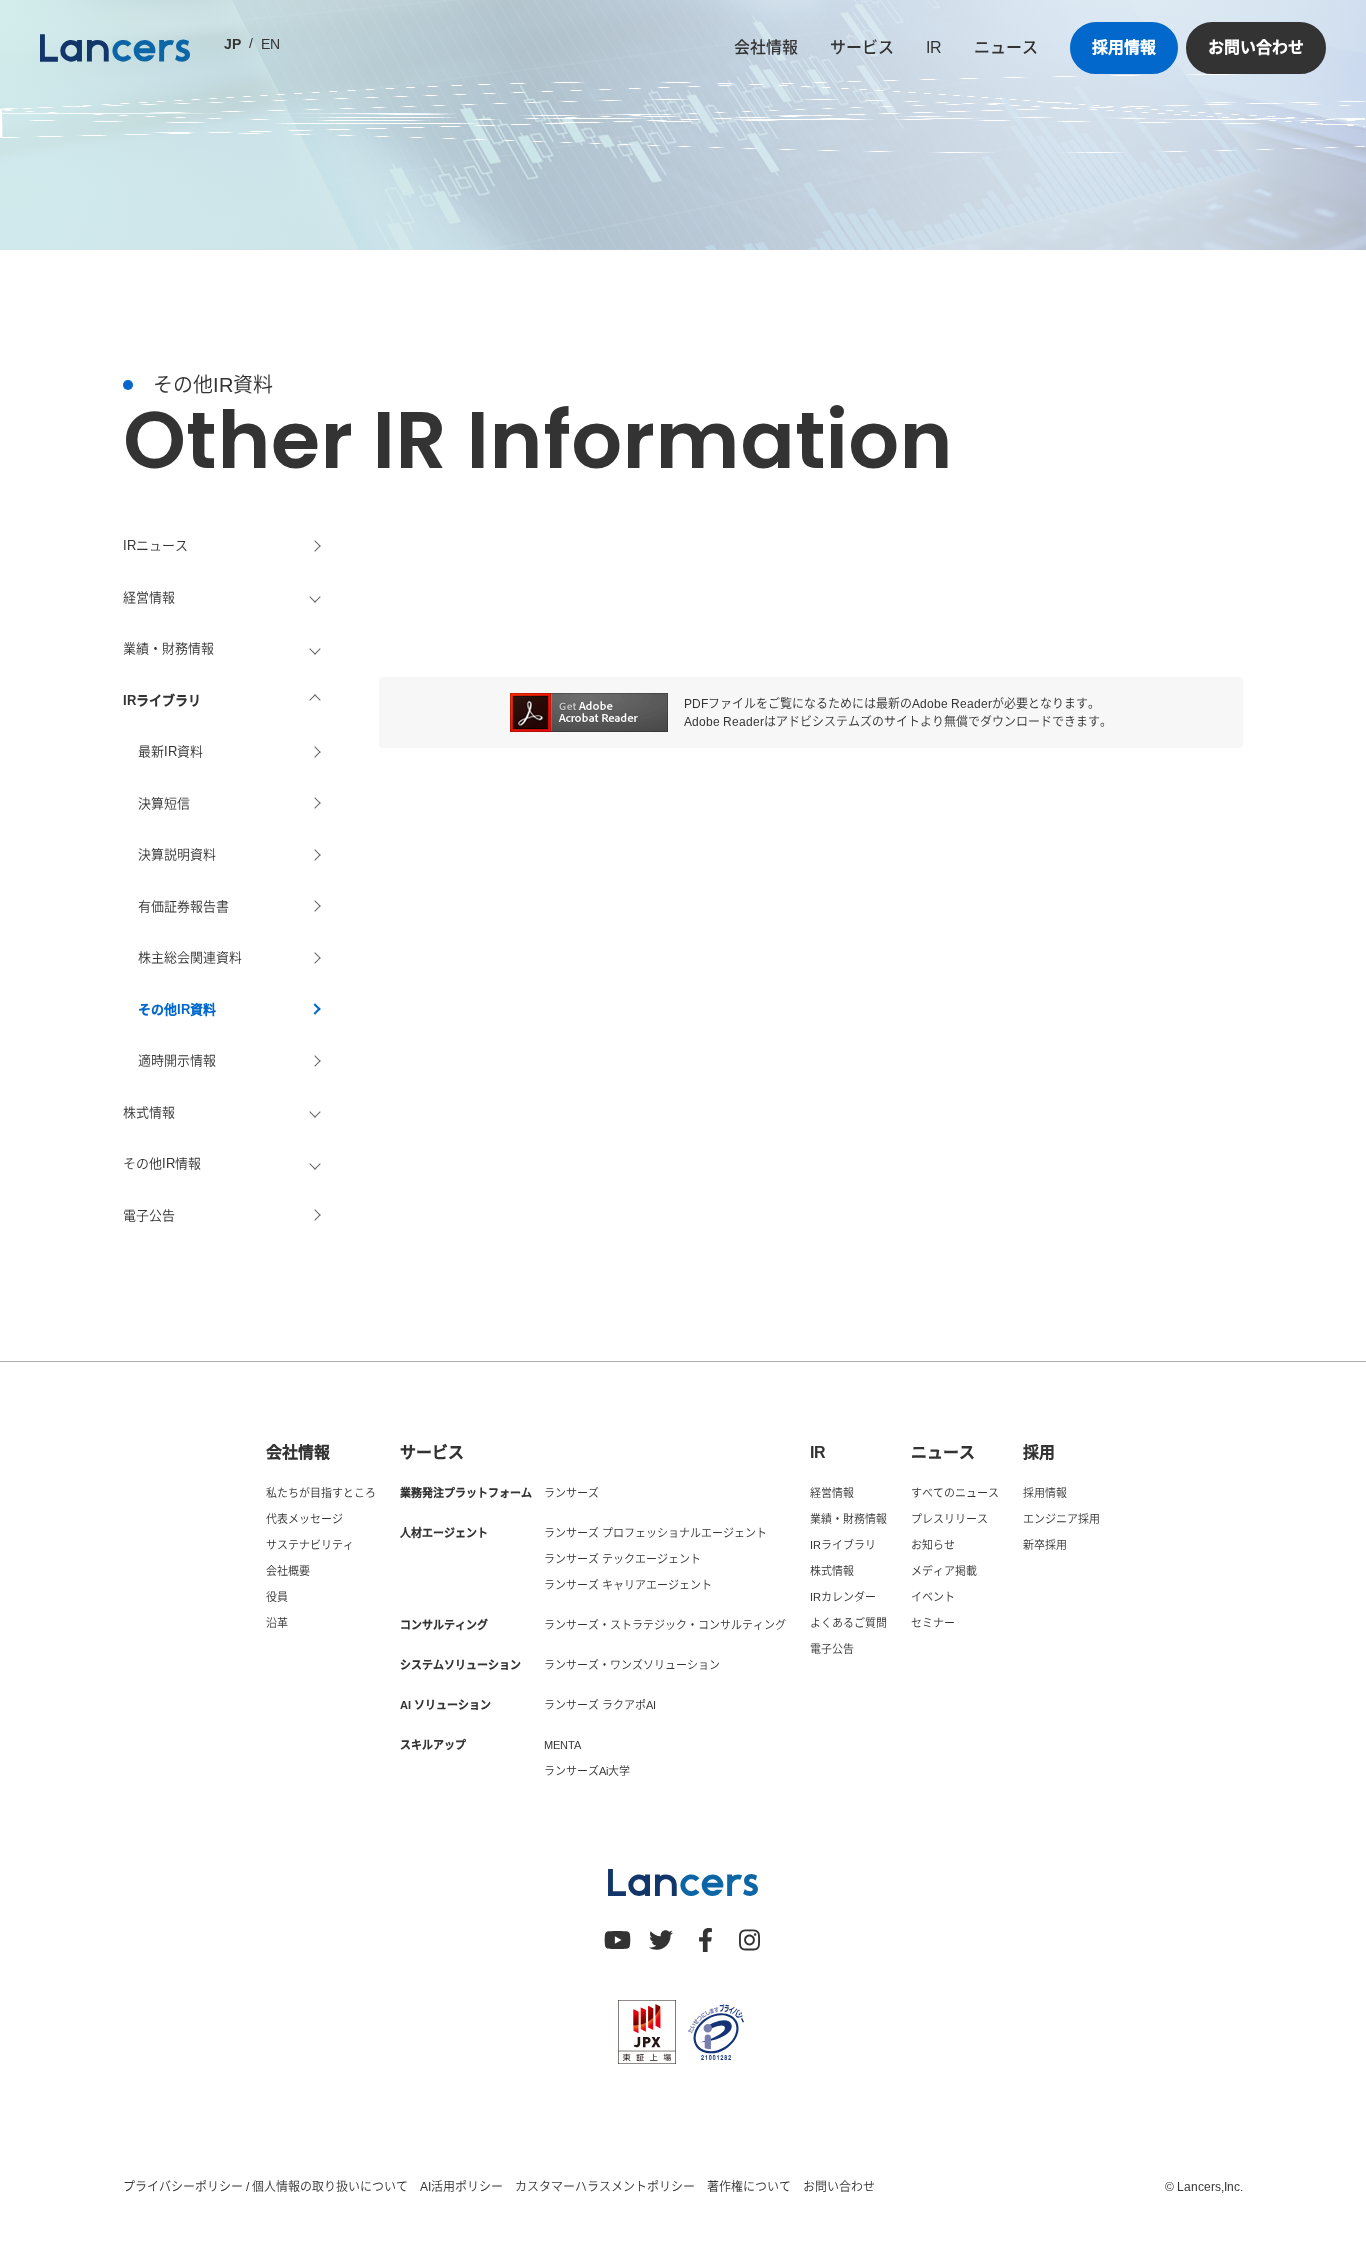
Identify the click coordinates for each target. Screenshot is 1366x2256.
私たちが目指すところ (321, 1493)
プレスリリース (949, 1519)
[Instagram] (749, 1940)
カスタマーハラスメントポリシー (605, 2187)
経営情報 (832, 1493)
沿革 (277, 1623)
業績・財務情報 (848, 1519)
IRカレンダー (843, 1597)
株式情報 (832, 1571)
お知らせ (933, 1545)
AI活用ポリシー (461, 2187)
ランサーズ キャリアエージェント (628, 1585)
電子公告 (149, 1215)
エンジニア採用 (1061, 1519)
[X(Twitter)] (661, 1940)
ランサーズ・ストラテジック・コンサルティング (665, 1625)
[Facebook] (705, 1940)
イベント (933, 1597)
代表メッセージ (304, 1519)
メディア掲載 (944, 1571)
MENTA (562, 1745)
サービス (862, 47)
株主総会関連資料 (190, 957)
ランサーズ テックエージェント (622, 1559)
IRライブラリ (843, 1545)
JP (232, 44)
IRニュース (155, 545)
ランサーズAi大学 (587, 1771)
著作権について (749, 2187)
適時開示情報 (177, 1060)
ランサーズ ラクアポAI (600, 1705)
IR (934, 47)
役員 (277, 1597)
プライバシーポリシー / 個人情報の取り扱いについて (265, 2187)
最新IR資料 (170, 751)
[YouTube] (617, 1940)
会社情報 (766, 47)
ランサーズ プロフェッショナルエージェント (655, 1533)
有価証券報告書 (183, 906)
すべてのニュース (955, 1493)
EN (270, 44)
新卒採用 (1045, 1545)
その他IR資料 (177, 1009)
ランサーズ (571, 1493)
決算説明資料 (177, 854)
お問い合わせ (1256, 47)
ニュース (1006, 47)
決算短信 (164, 803)
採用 (1039, 1453)
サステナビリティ (310, 1545)
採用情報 (1124, 47)
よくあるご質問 (848, 1623)
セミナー (933, 1623)
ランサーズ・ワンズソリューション (632, 1665)
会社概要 (288, 1571)
